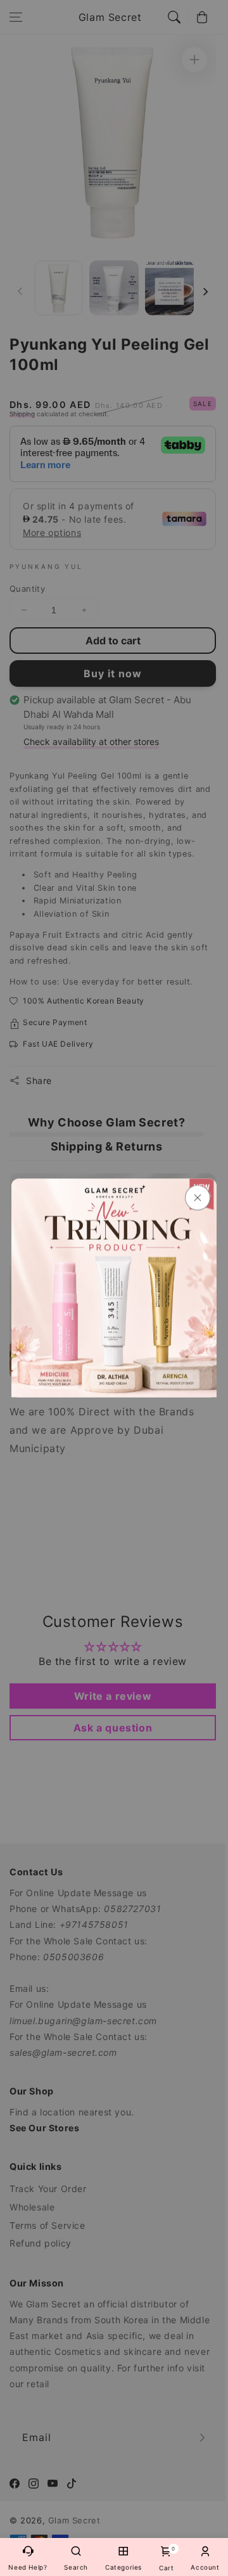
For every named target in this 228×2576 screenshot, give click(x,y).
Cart (166, 2559)
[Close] (198, 1198)
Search (76, 2567)
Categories (123, 2567)
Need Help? (28, 2567)
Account (205, 2567)
